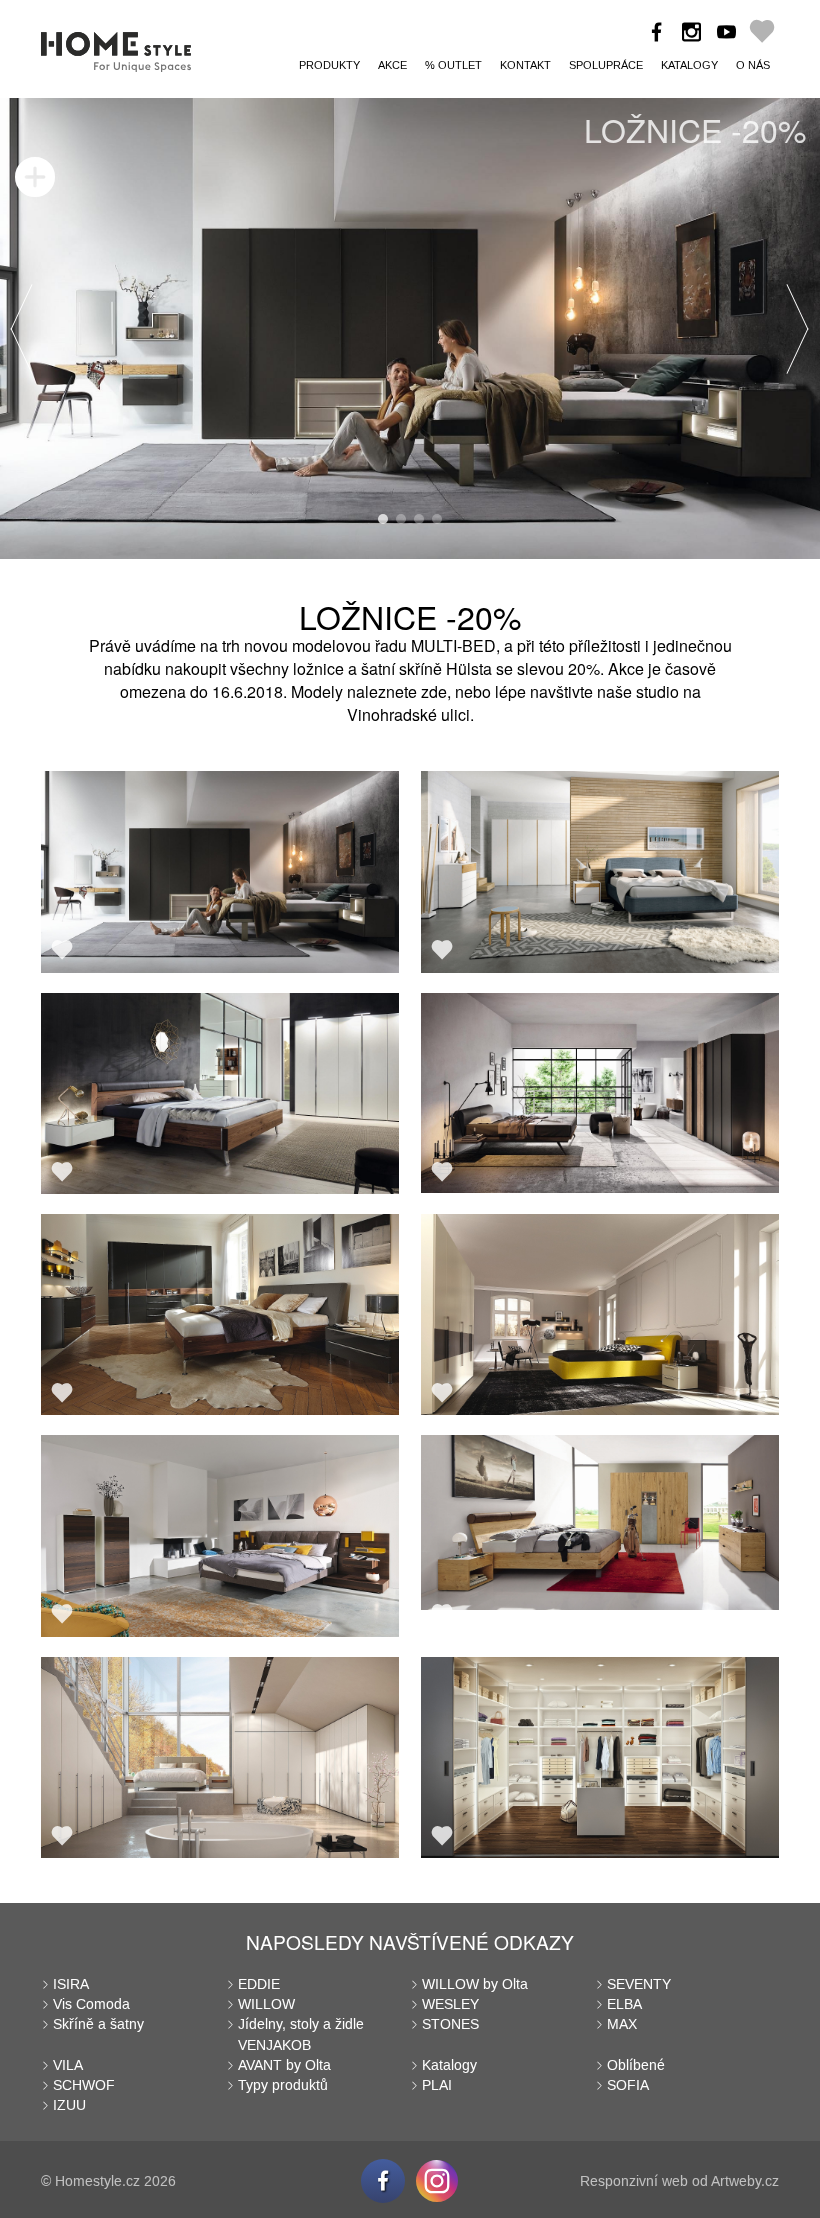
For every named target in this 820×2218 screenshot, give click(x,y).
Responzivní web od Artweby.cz (679, 2181)
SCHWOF (84, 2085)
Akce (392, 65)
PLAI (437, 2085)
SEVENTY (639, 1984)
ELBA (624, 2004)
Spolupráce (606, 65)
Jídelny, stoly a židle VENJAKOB (301, 2034)
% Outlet (453, 65)
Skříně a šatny (98, 2024)
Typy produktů (283, 2085)
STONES (450, 2024)
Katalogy (689, 65)
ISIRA (71, 1984)
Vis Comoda (91, 2004)
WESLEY (450, 2004)
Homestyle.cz (97, 2181)
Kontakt (525, 65)
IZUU (69, 2105)
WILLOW (266, 2004)
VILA (68, 2065)
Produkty (329, 65)
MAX (622, 2024)
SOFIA (628, 2085)
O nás (753, 65)
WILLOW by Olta (475, 1984)
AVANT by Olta (284, 2065)
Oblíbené (636, 2065)
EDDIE (259, 1984)
